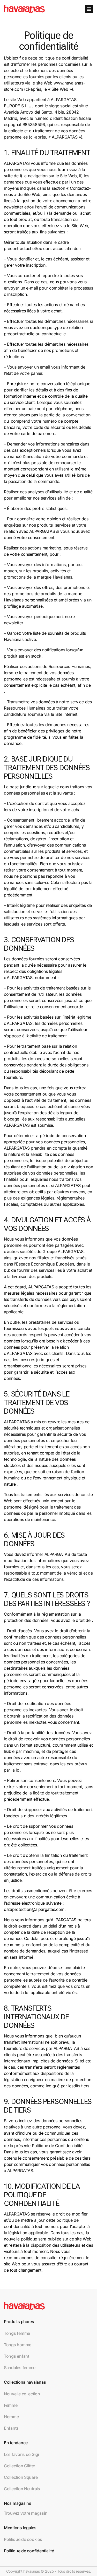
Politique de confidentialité (29, 2551)
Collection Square (21, 2477)
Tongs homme (18, 2345)
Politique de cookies (23, 2539)
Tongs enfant (17, 2356)
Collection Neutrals (22, 2489)
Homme (11, 2417)
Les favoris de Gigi (21, 2454)
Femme (11, 2405)
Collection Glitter (20, 2466)
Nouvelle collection (22, 2394)
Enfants (11, 2428)
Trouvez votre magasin (26, 2513)
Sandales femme (20, 2368)
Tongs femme (17, 2333)
